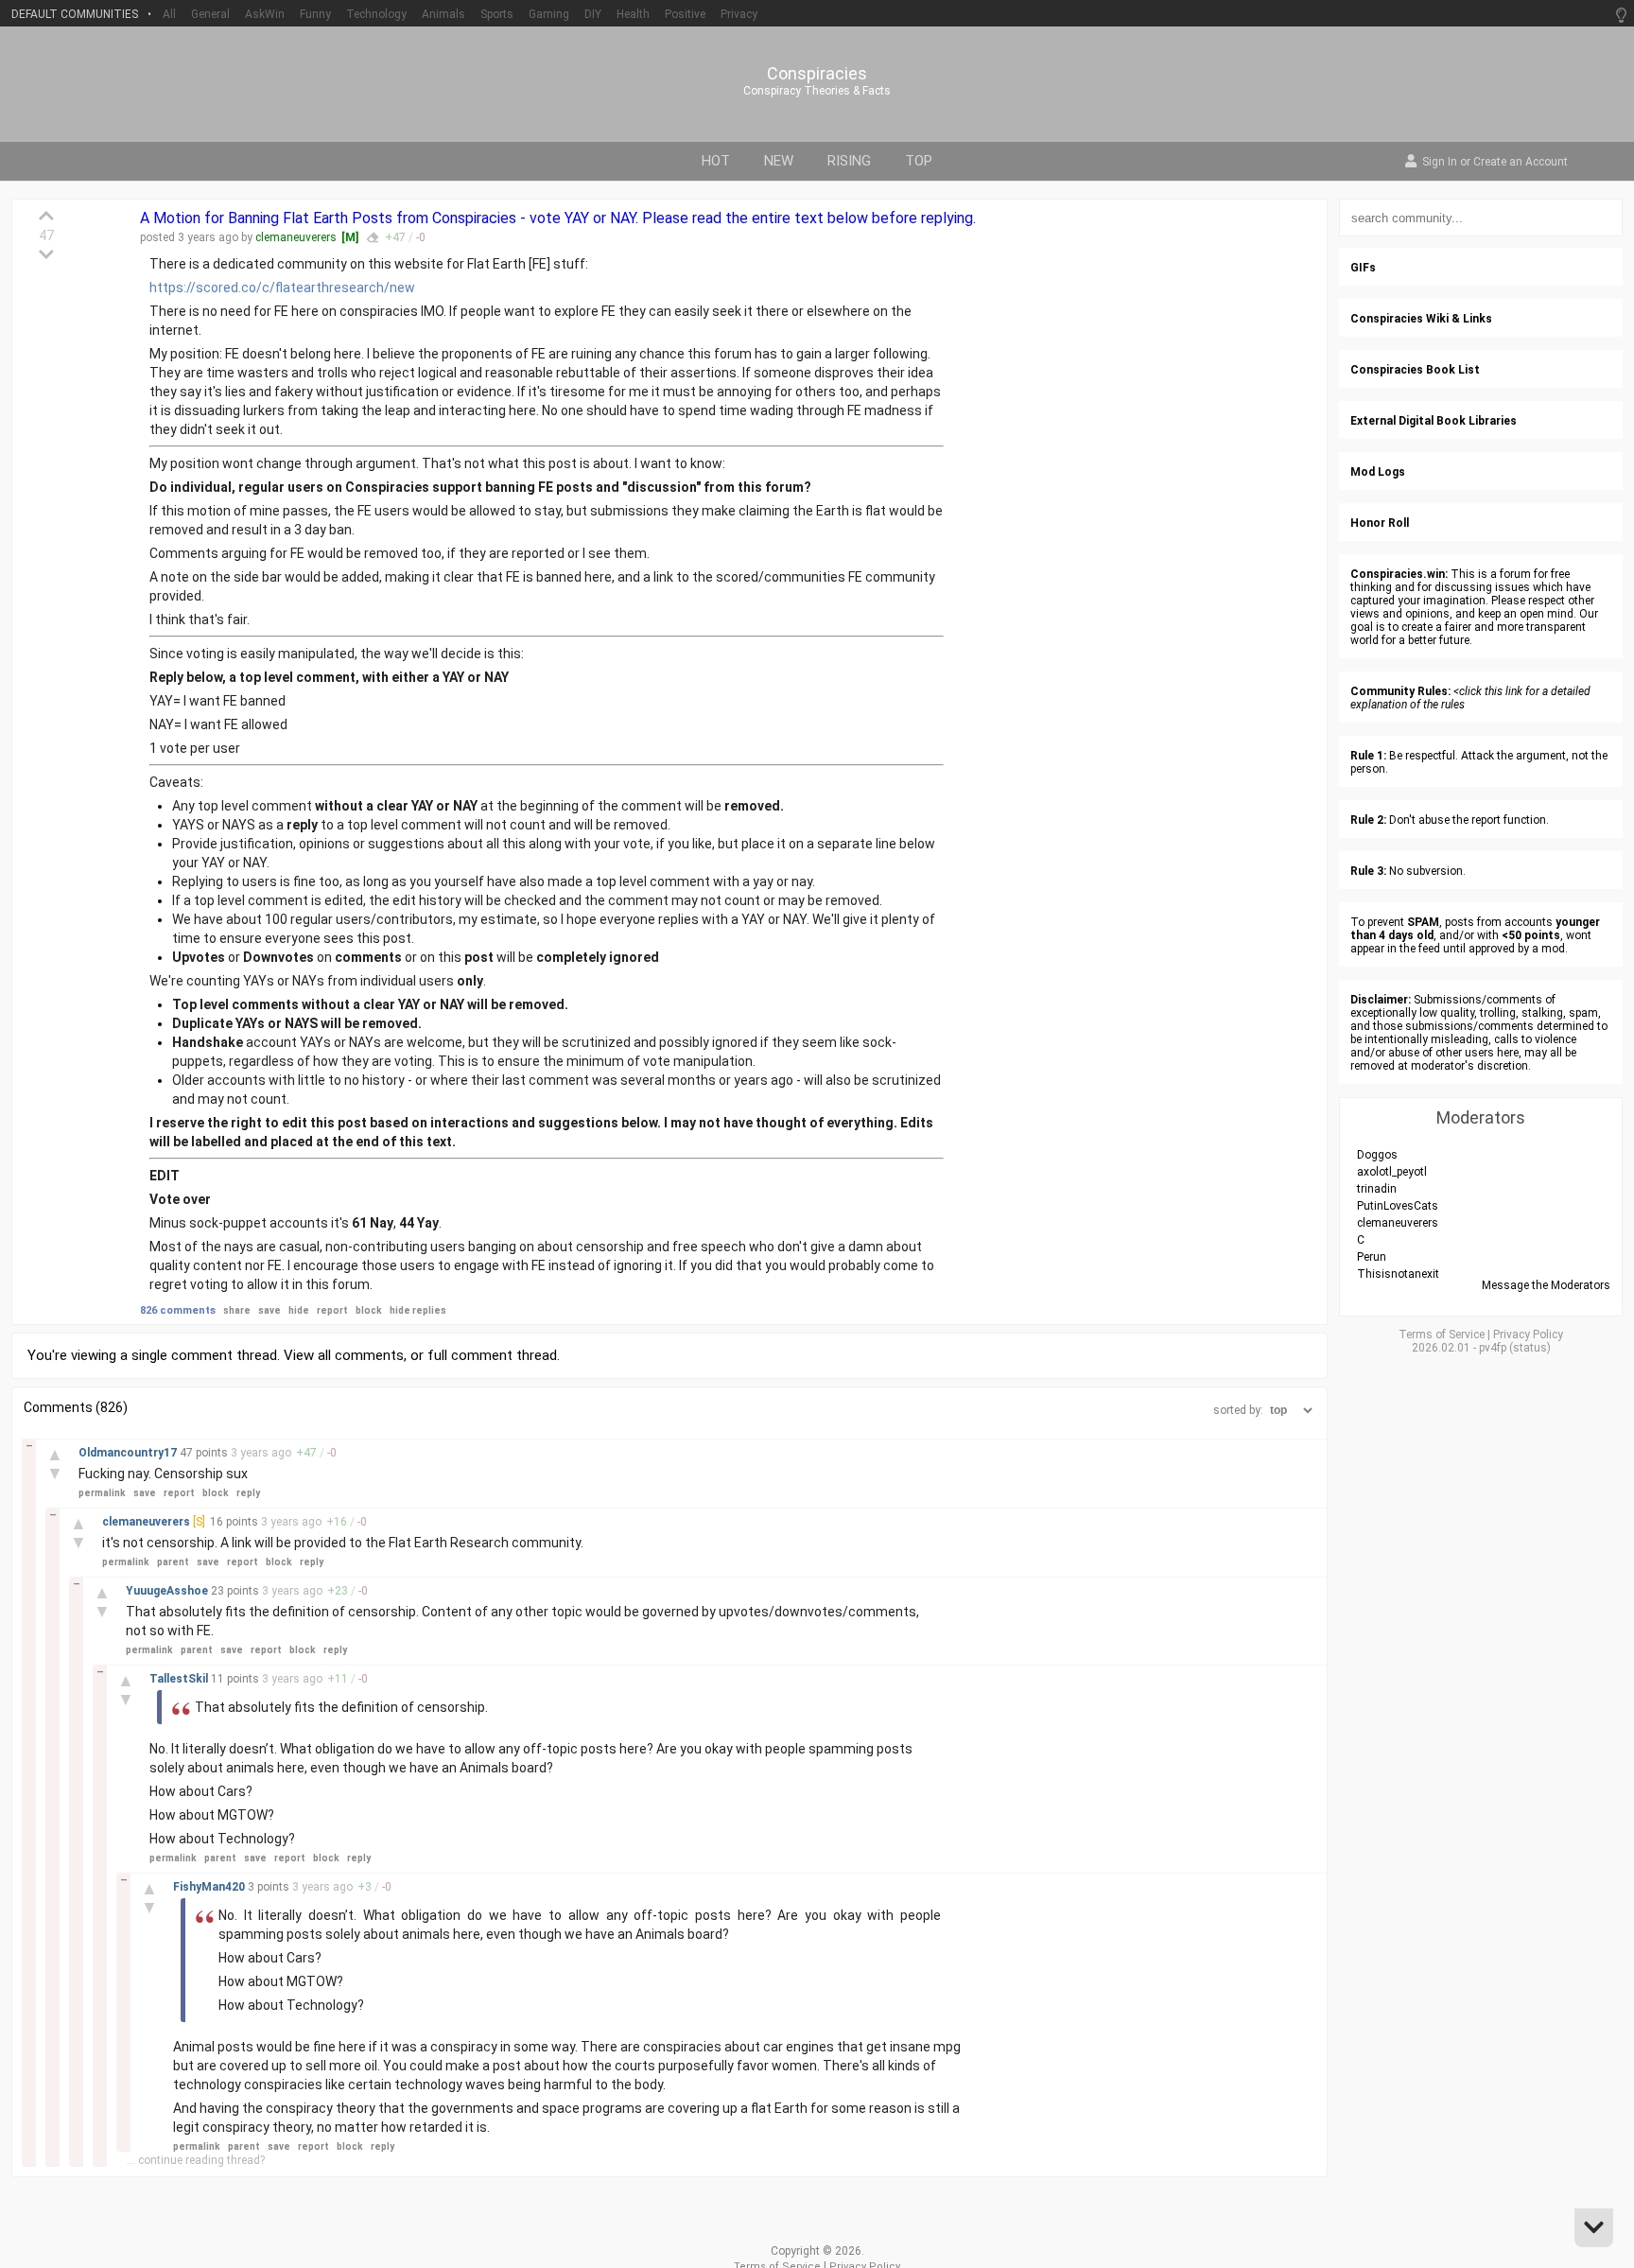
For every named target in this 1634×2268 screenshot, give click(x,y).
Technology (376, 14)
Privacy (739, 14)
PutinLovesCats (1398, 1206)
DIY (593, 14)
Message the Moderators (1546, 1285)
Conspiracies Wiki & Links (1421, 319)
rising (849, 161)
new (779, 161)
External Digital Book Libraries (1434, 421)
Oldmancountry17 (129, 1453)
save (269, 1310)
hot (716, 161)
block (369, 1310)
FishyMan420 (210, 1887)
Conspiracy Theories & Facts (817, 91)
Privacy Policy (1528, 1335)
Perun (1372, 1257)
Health (633, 14)
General (210, 14)
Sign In (1440, 163)
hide (299, 1310)
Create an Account (1521, 163)
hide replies (418, 1310)
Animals (443, 14)
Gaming (549, 14)
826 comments (178, 1310)
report (332, 1310)
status (1530, 1348)
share (237, 1310)
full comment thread (492, 1355)
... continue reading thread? (196, 2160)
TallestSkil (180, 1679)
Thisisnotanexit (1398, 1274)
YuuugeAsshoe (168, 1591)
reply (248, 1493)
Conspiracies (817, 74)
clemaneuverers (296, 237)
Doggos (1377, 1155)
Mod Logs (1378, 472)
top (919, 161)
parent (173, 1562)
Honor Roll (1380, 523)
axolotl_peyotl (1392, 1172)
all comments (361, 1355)
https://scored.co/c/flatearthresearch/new (282, 288)
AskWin (265, 14)
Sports (497, 14)
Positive (685, 14)
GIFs (1363, 268)
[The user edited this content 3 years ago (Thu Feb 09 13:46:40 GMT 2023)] (373, 237)
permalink (102, 1493)
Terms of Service (1442, 1335)
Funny (315, 14)
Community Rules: (1400, 691)
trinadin (1377, 1189)
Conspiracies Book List (1415, 370)
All (169, 14)
